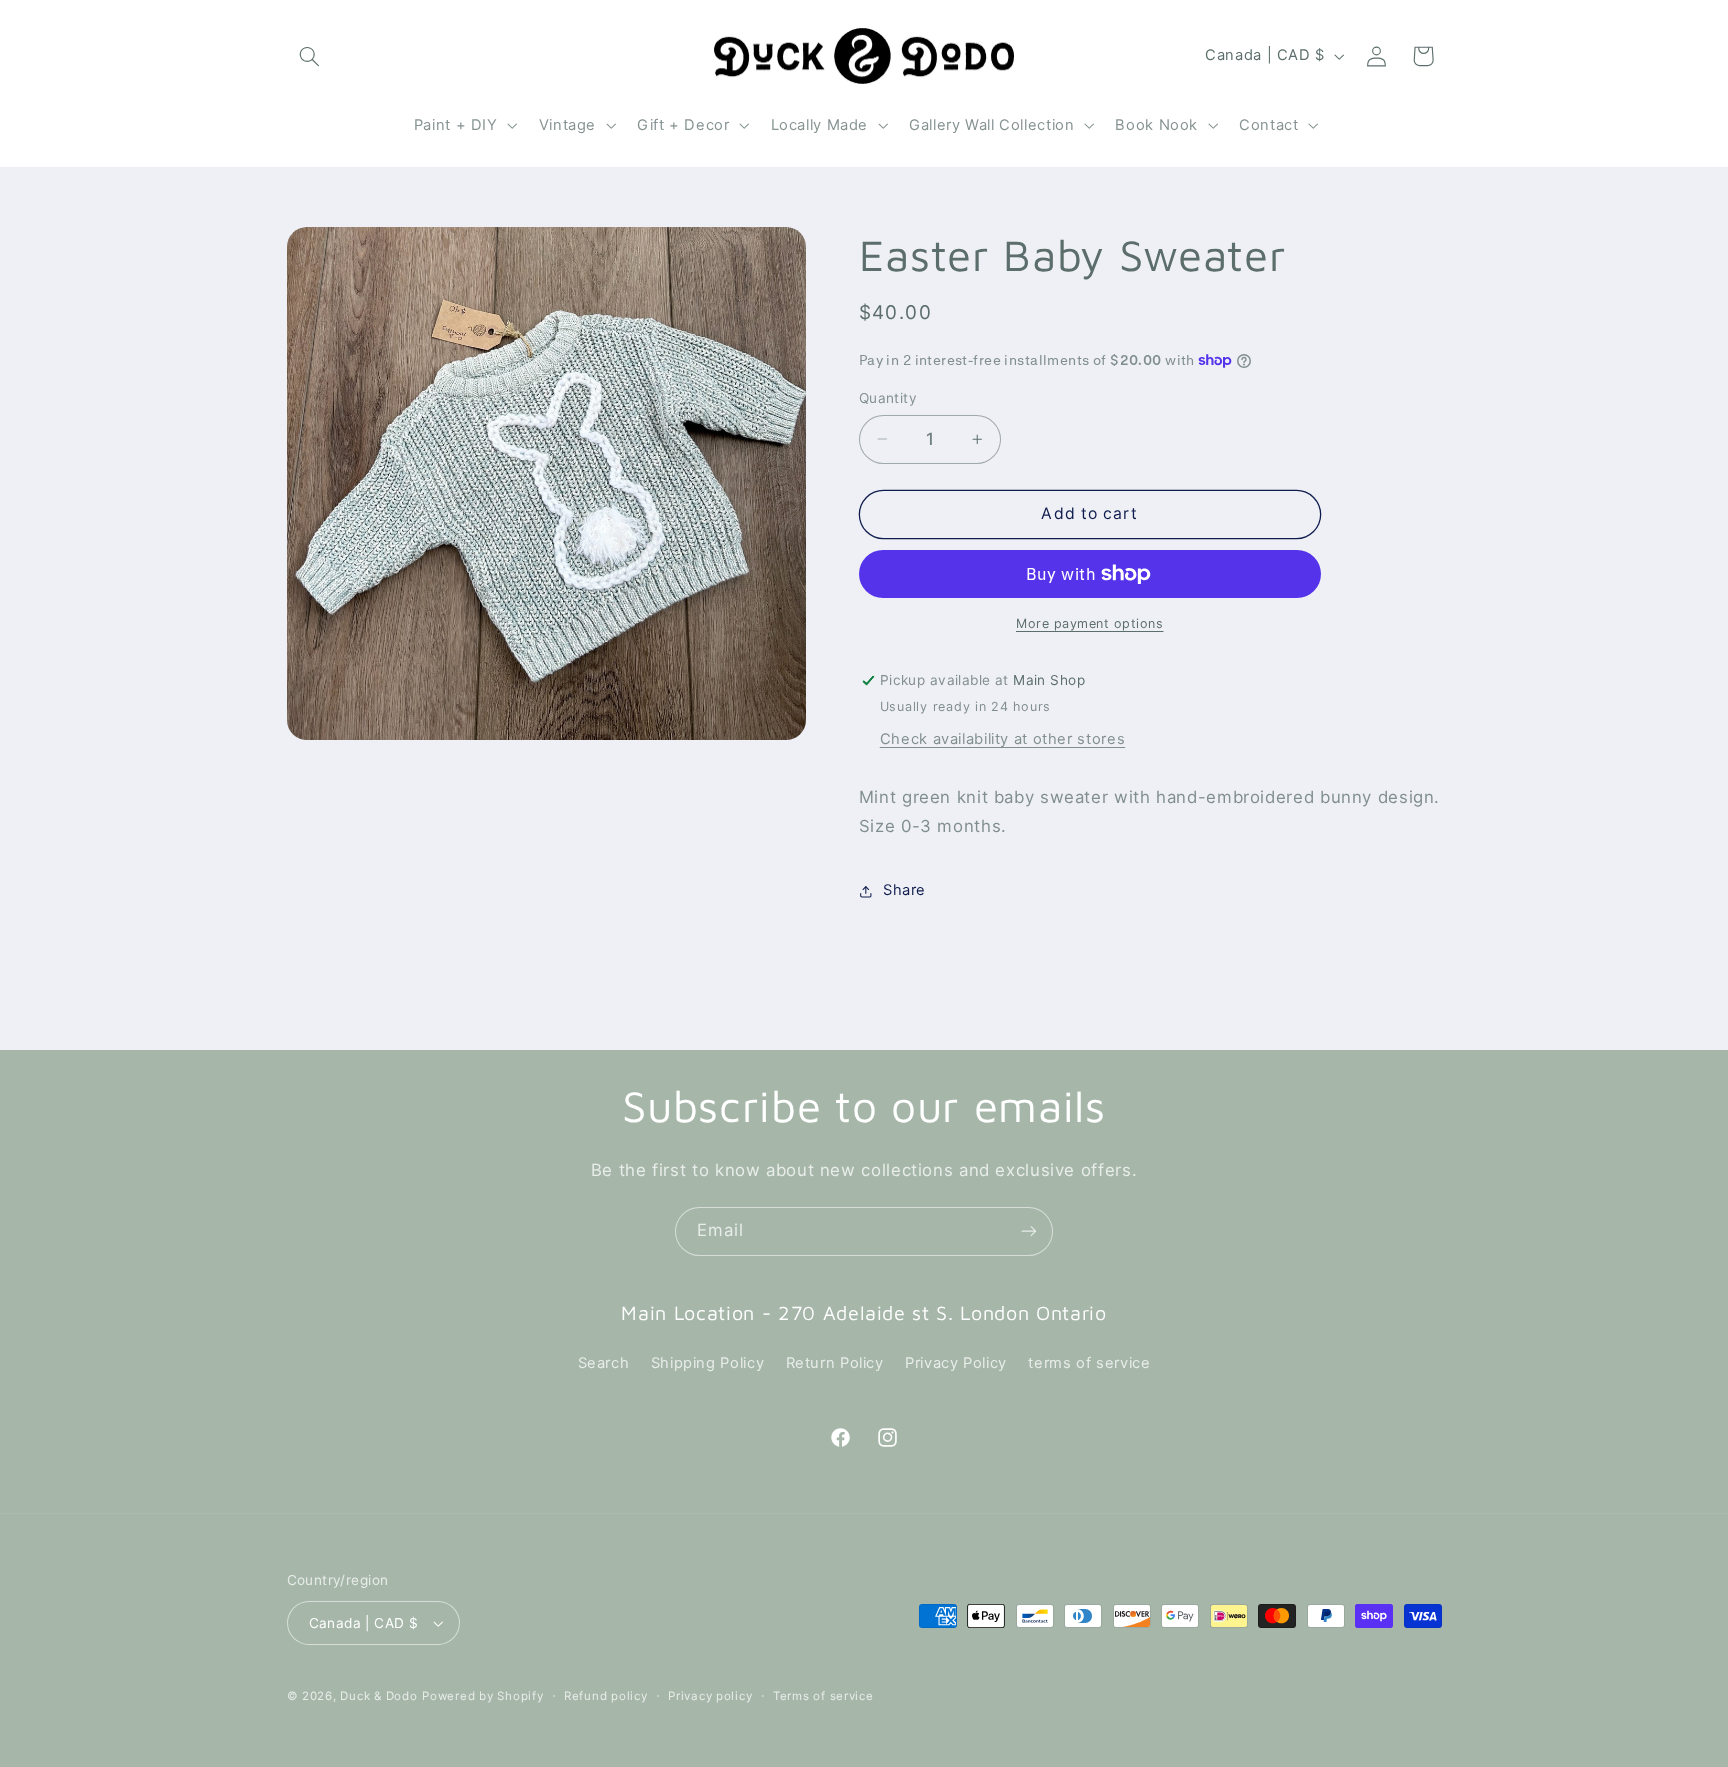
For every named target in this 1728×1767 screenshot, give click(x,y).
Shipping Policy (707, 1363)
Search (604, 1363)
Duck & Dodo (378, 1696)
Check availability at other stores (1002, 739)
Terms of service (823, 1696)
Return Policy (835, 1363)
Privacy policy (710, 1696)
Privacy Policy (956, 1363)
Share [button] (904, 891)
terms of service (1089, 1363)
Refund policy (606, 1696)
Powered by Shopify (482, 1696)
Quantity (888, 398)
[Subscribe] (1029, 1231)
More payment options (1090, 623)
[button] (310, 56)
